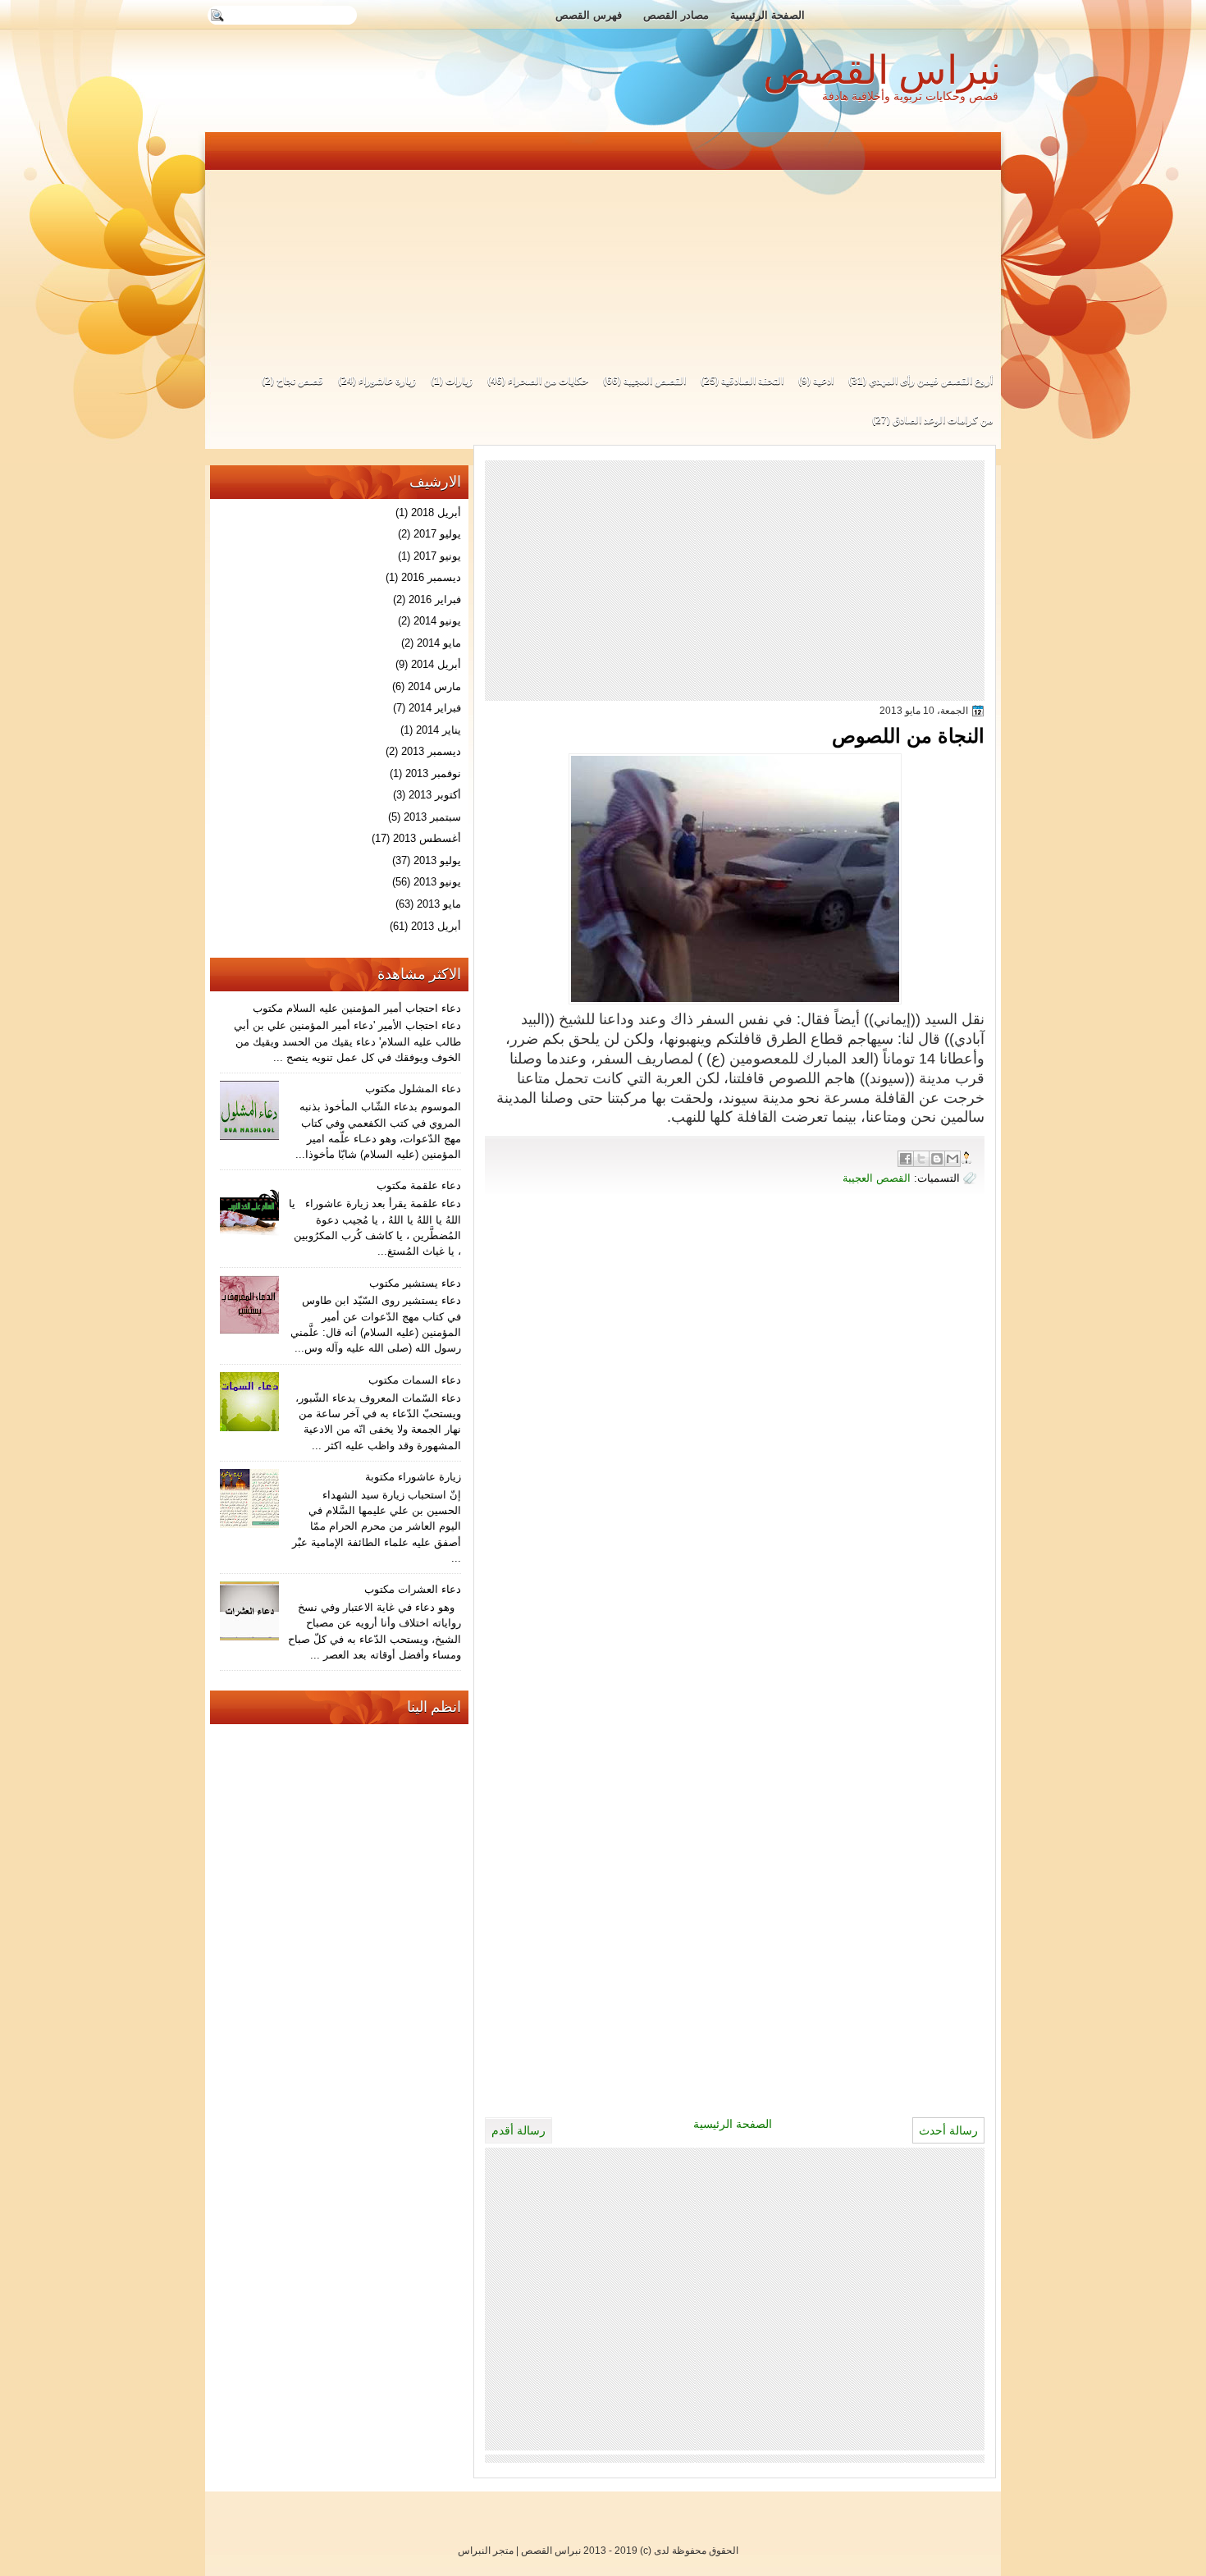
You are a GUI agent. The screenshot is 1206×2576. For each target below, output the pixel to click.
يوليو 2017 (437, 534)
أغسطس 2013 (427, 838)
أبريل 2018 (436, 512)
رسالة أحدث (948, 2130)
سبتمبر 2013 (432, 817)
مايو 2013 (439, 904)
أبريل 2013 (436, 926)
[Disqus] (735, 1440)
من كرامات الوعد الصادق (943, 420)
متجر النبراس (486, 2551)
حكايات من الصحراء (548, 381)
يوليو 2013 (437, 860)
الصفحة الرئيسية (767, 15)
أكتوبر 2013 (435, 795)
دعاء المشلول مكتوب (413, 1089)
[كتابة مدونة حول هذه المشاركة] (937, 1159)
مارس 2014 (434, 686)
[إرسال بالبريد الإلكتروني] (952, 1159)
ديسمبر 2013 (431, 751)
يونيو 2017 (437, 556)
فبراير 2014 (435, 708)
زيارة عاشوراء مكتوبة (413, 1477)
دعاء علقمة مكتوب (419, 1185)
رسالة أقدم (518, 2130)
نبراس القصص (882, 70)
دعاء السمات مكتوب (415, 1380)
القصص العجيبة (655, 381)
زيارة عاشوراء (387, 381)
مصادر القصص (676, 15)
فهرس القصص (589, 15)
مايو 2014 (439, 643)
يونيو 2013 (437, 882)
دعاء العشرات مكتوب (413, 1589)
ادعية (823, 381)
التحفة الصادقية (752, 381)
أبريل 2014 (436, 664)
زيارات (459, 381)
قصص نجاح (300, 381)
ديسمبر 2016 (431, 577)
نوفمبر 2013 (433, 773)
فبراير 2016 (435, 599)
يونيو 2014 (437, 621)
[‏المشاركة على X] (921, 1159)
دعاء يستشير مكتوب (415, 1283)
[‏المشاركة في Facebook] (906, 1159)
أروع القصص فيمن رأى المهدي (931, 381)
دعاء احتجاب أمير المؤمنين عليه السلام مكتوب (357, 1008)
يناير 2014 (439, 730)
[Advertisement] (604, 245)
